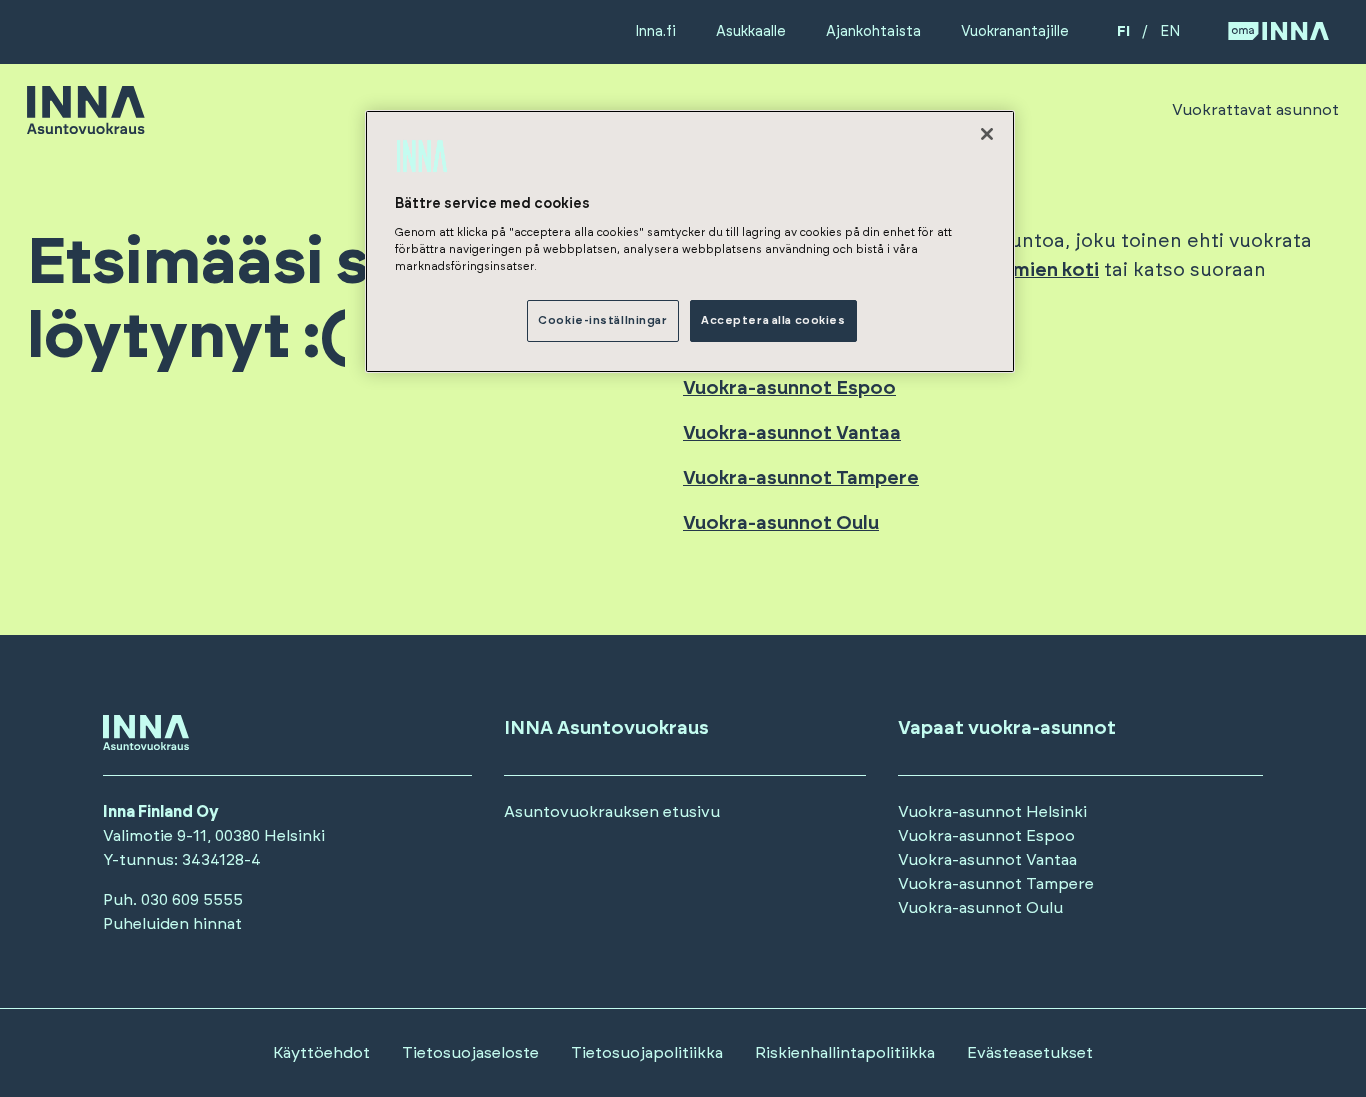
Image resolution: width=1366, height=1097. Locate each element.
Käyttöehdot (321, 1053)
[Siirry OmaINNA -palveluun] (1278, 32)
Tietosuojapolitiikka (647, 1053)
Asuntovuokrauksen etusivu (612, 812)
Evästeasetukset (1030, 1053)
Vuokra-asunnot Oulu (980, 908)
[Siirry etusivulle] (86, 125)
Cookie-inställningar (602, 320)
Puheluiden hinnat (172, 924)
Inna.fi (655, 31)
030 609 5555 (192, 900)
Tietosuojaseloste (470, 1053)
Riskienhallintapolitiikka (845, 1053)
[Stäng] (987, 134)
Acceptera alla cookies (773, 320)
